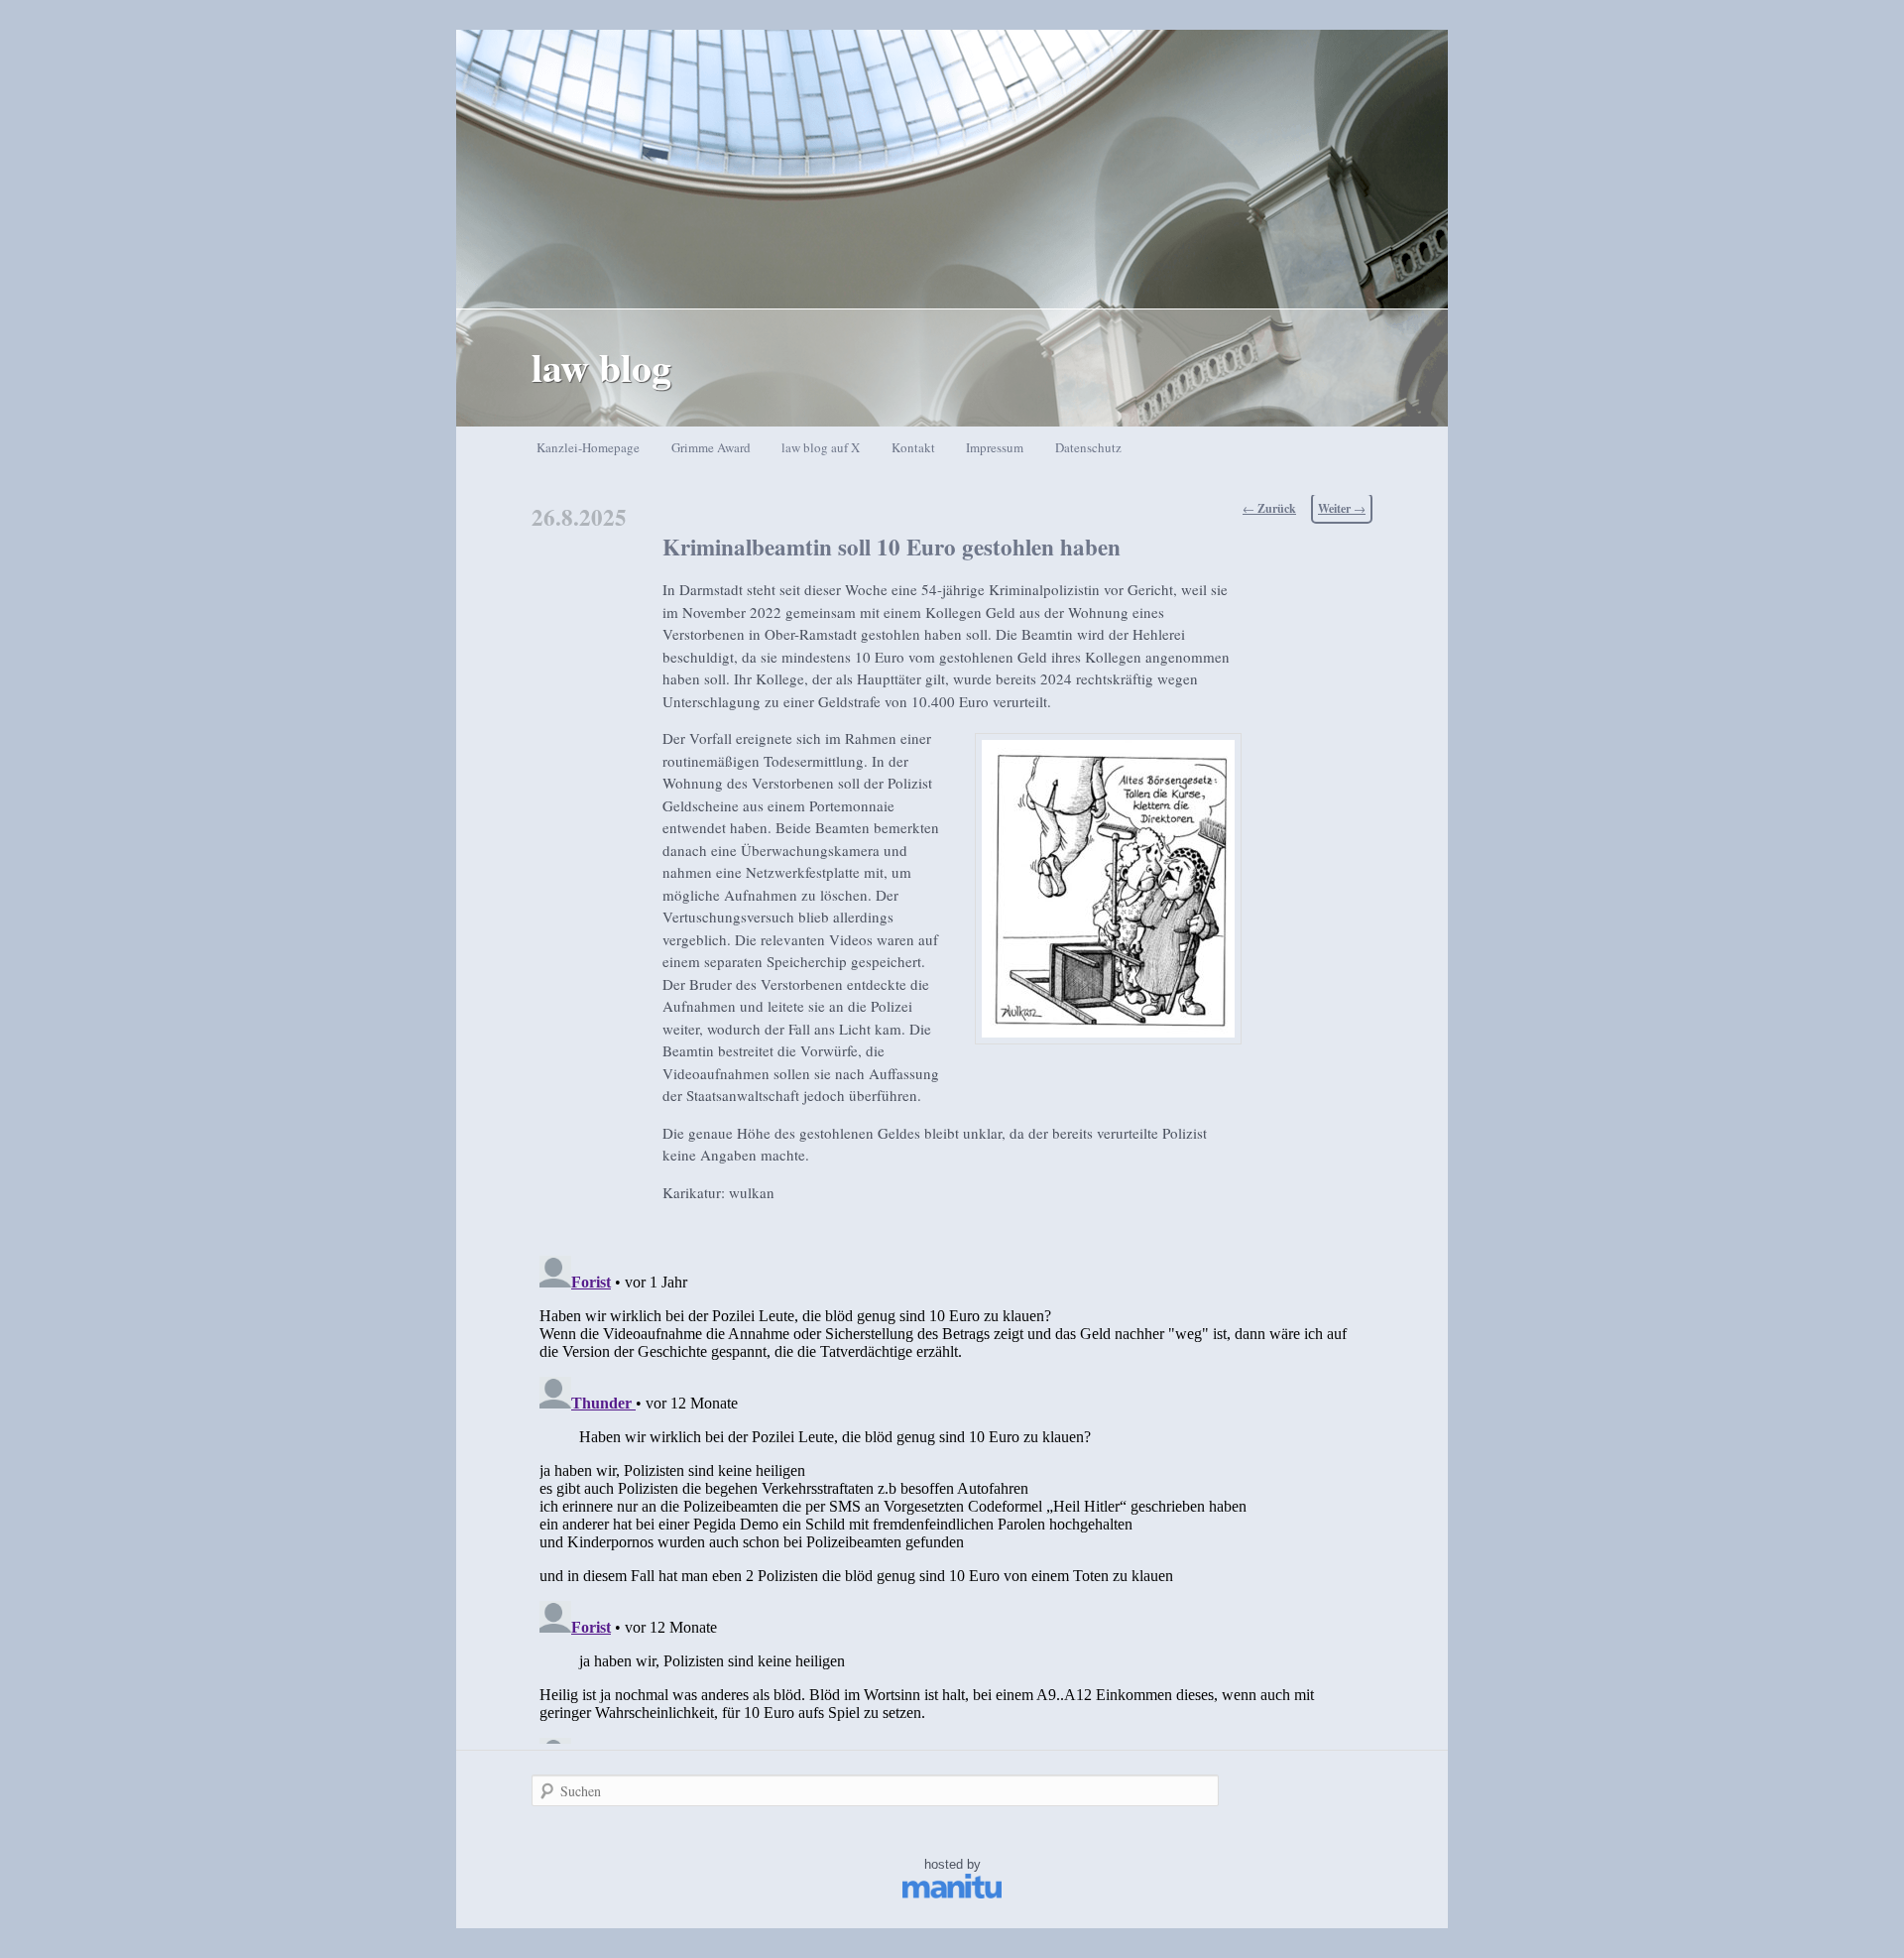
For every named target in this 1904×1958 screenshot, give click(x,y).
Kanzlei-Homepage (588, 447)
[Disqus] (952, 1496)
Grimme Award (711, 447)
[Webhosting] (952, 1894)
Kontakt (913, 447)
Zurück (1269, 508)
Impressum (995, 447)
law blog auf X (821, 447)
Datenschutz (1088, 447)
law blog (601, 367)
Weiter (1342, 508)
